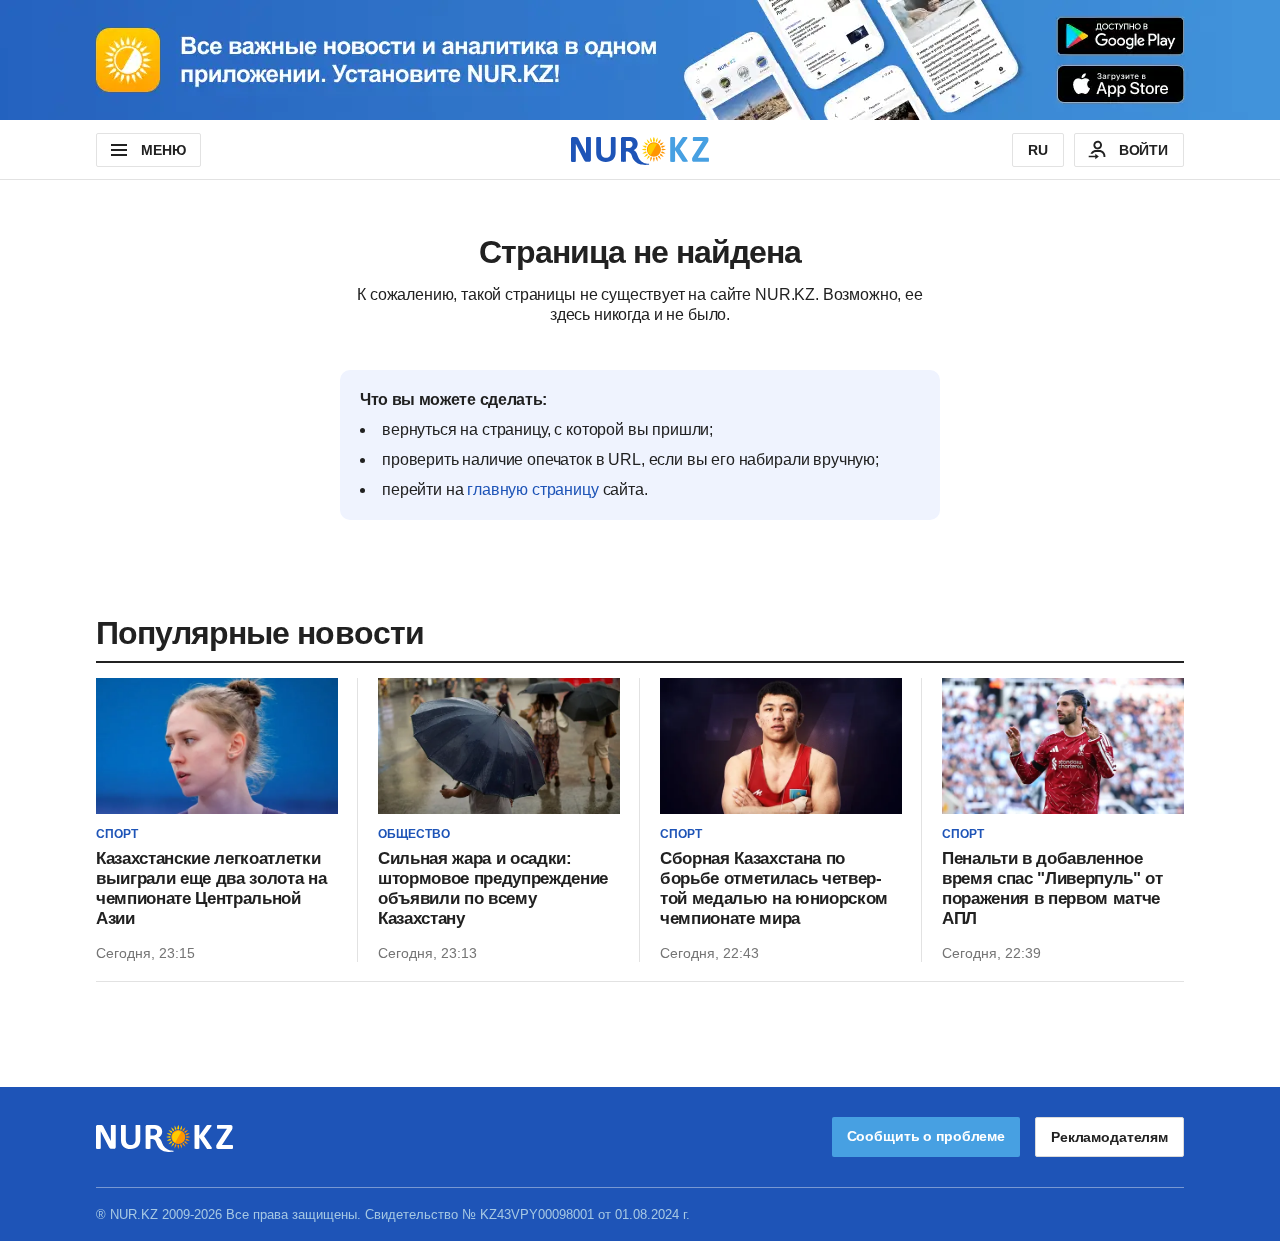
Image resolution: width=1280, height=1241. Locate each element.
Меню (163, 150)
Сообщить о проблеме (926, 1136)
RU (1038, 150)
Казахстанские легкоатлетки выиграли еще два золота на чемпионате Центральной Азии (211, 888)
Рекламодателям (1109, 1137)
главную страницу (532, 489)
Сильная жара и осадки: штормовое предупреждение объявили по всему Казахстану (493, 888)
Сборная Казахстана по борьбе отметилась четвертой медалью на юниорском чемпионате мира (774, 888)
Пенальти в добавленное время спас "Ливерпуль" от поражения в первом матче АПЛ (1052, 888)
